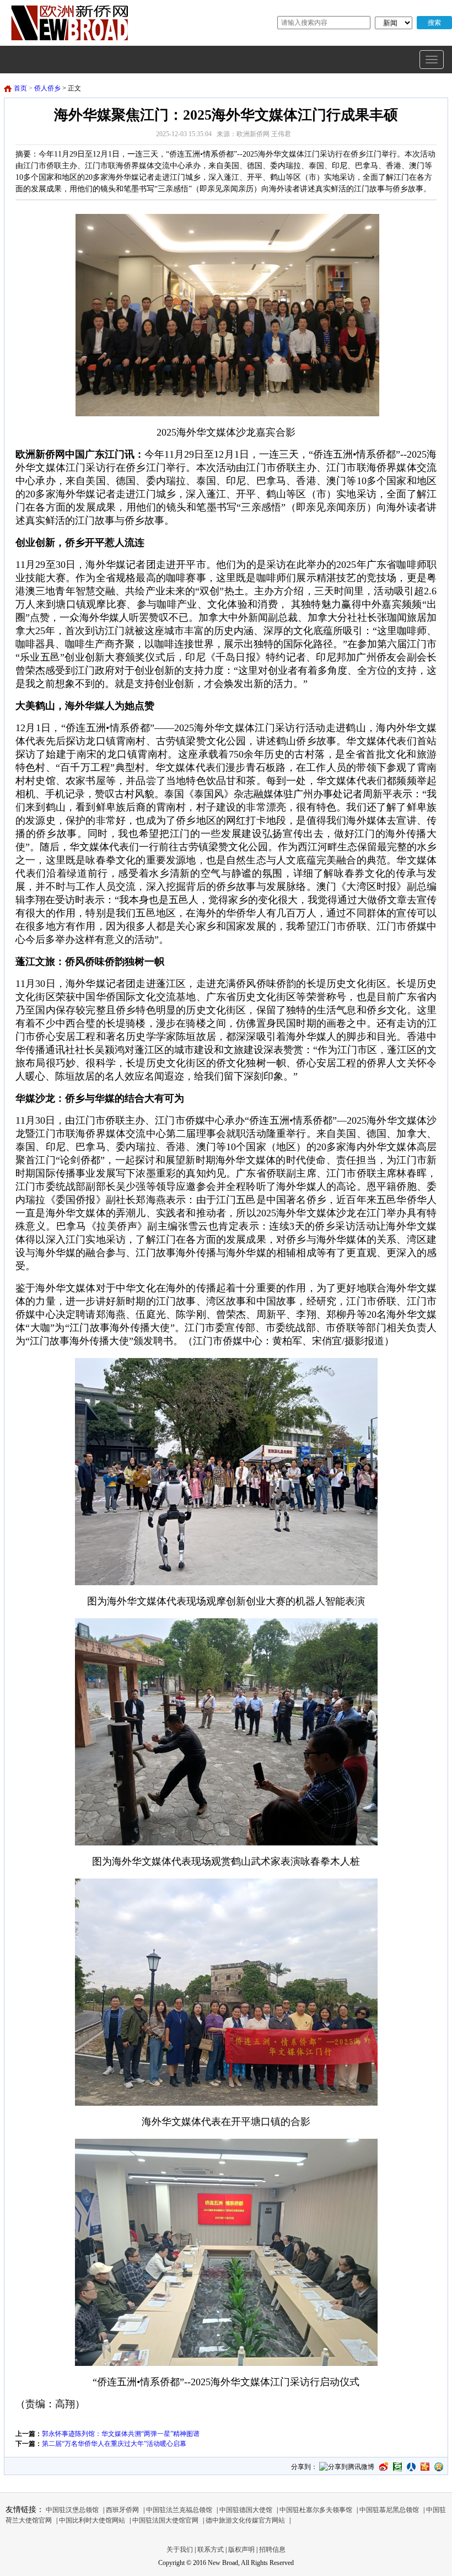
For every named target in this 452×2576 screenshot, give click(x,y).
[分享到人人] (411, 2467)
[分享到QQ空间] (439, 2467)
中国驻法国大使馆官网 (165, 2520)
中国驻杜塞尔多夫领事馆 (316, 2510)
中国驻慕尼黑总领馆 (389, 2510)
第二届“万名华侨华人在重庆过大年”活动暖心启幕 (114, 2444)
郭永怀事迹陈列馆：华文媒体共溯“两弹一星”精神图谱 (121, 2434)
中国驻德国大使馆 (246, 2510)
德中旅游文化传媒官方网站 (245, 2520)
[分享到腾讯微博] (347, 2468)
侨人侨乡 (47, 88)
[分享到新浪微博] (384, 2467)
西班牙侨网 (122, 2510)
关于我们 (180, 2550)
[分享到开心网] (425, 2467)
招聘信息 (272, 2550)
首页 (20, 88)
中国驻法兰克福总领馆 (179, 2510)
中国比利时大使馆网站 (92, 2520)
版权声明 (241, 2550)
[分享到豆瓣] (397, 2467)
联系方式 (211, 2550)
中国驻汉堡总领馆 (72, 2510)
